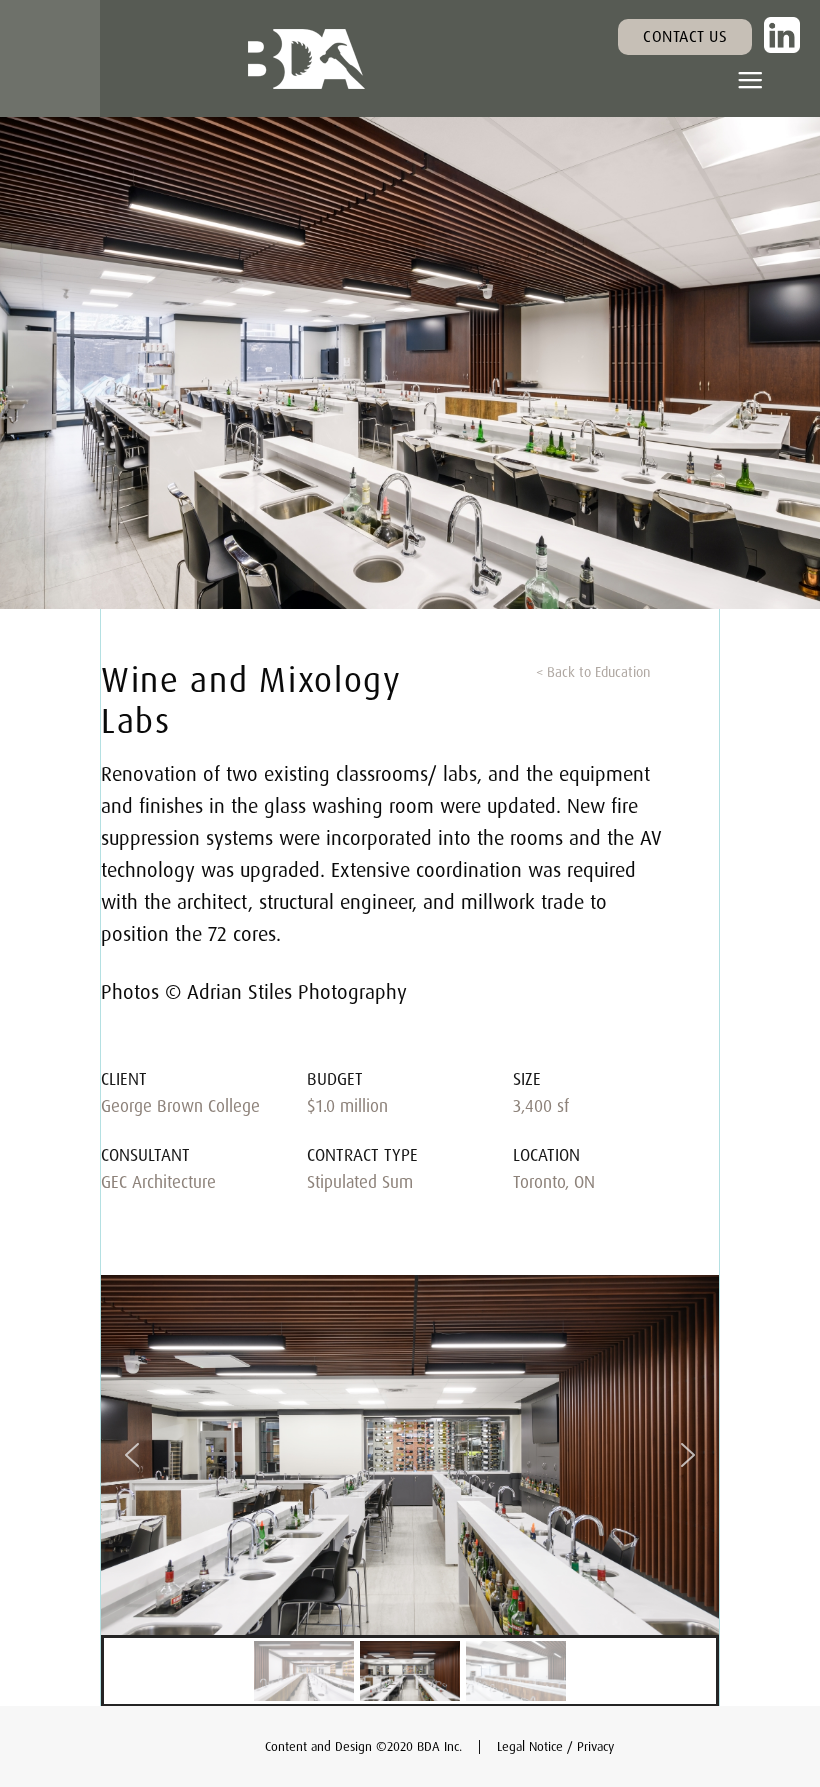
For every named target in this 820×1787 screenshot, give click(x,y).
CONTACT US (685, 36)
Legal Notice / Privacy (555, 1746)
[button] (750, 81)
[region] (410, 1491)
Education (622, 671)
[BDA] (306, 59)
